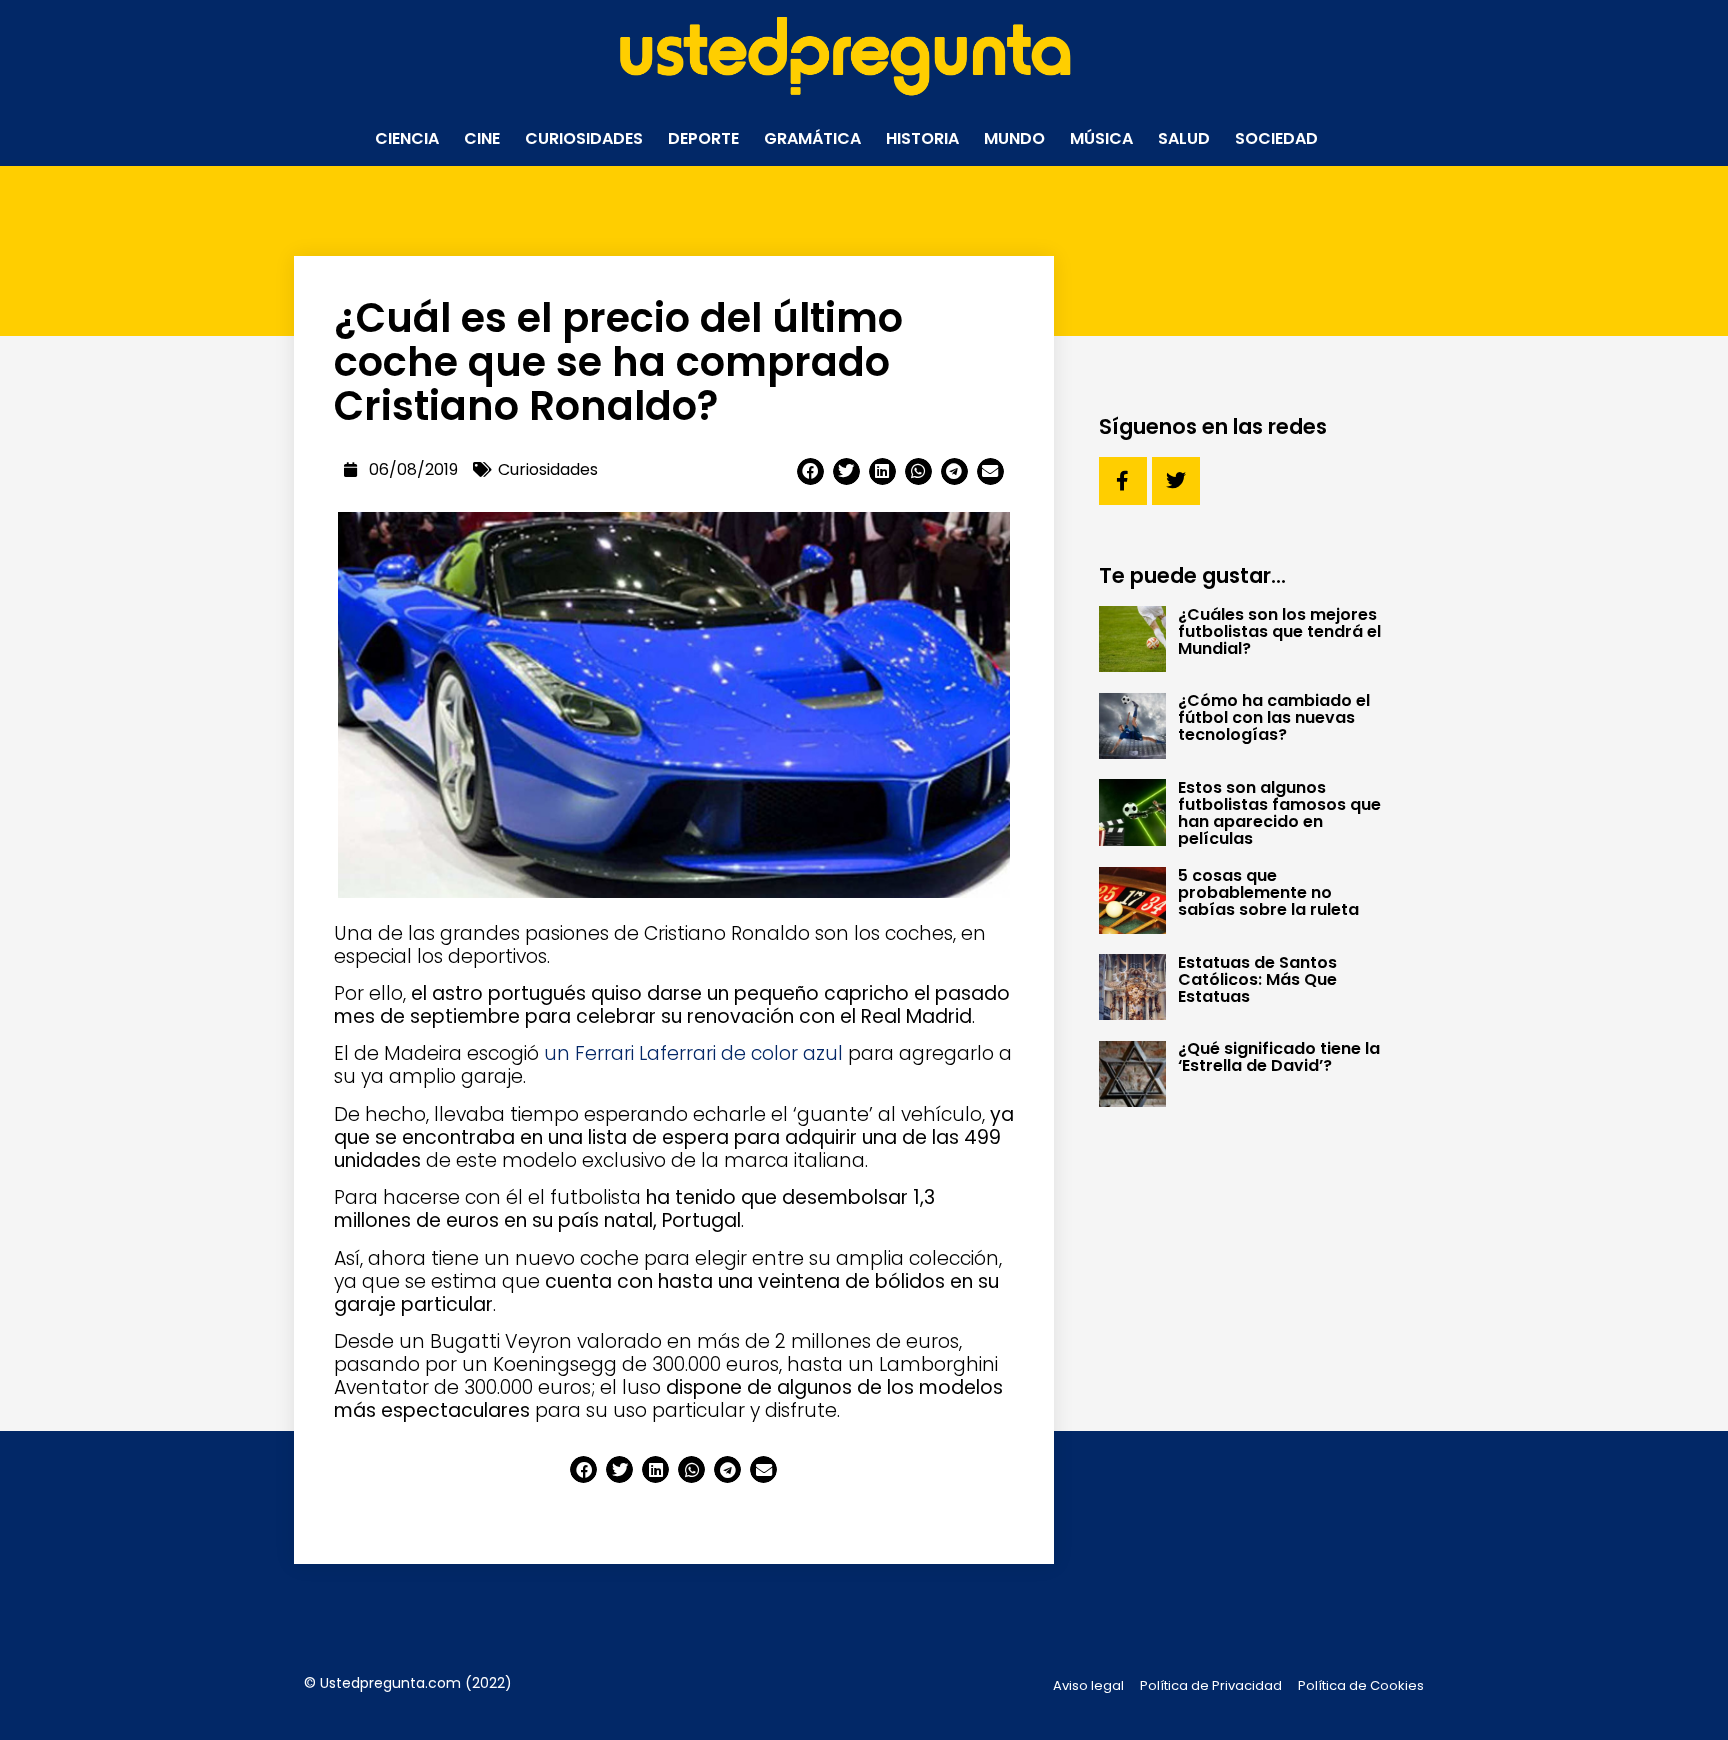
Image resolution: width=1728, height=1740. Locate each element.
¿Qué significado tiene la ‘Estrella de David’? (1279, 1057)
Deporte (703, 138)
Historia (922, 138)
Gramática (812, 138)
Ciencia (407, 138)
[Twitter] (1176, 481)
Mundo (1014, 138)
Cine (482, 138)
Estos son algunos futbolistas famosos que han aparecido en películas (1279, 813)
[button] (810, 471)
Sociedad (1276, 138)
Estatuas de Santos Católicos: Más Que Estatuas (1257, 979)
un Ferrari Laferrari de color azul (693, 1053)
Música (1101, 138)
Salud (1184, 138)
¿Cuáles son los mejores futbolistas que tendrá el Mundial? (1279, 631)
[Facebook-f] (1123, 481)
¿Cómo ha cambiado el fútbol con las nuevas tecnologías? (1274, 717)
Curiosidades (584, 138)
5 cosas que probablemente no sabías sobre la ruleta (1268, 892)
